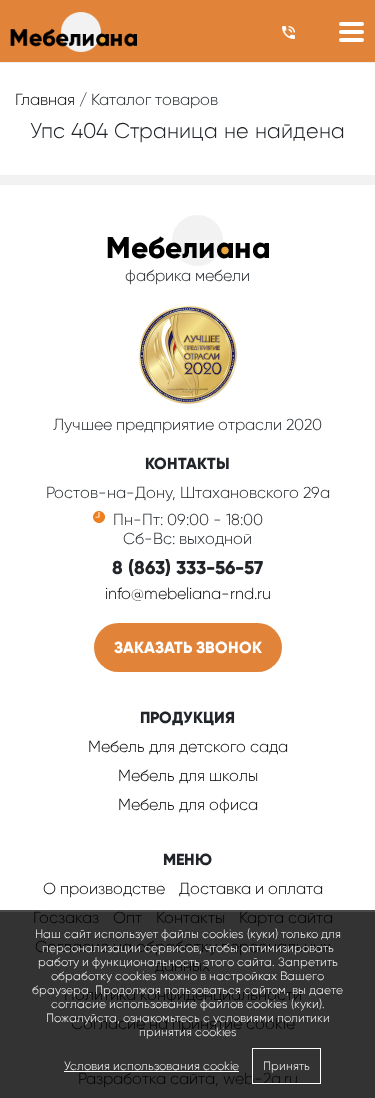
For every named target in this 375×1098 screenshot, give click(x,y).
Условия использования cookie (151, 1066)
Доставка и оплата (251, 888)
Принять (286, 1066)
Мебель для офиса (188, 804)
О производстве (104, 888)
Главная (45, 99)
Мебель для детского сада (188, 746)
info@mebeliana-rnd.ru (188, 593)
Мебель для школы (188, 775)
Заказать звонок (188, 647)
